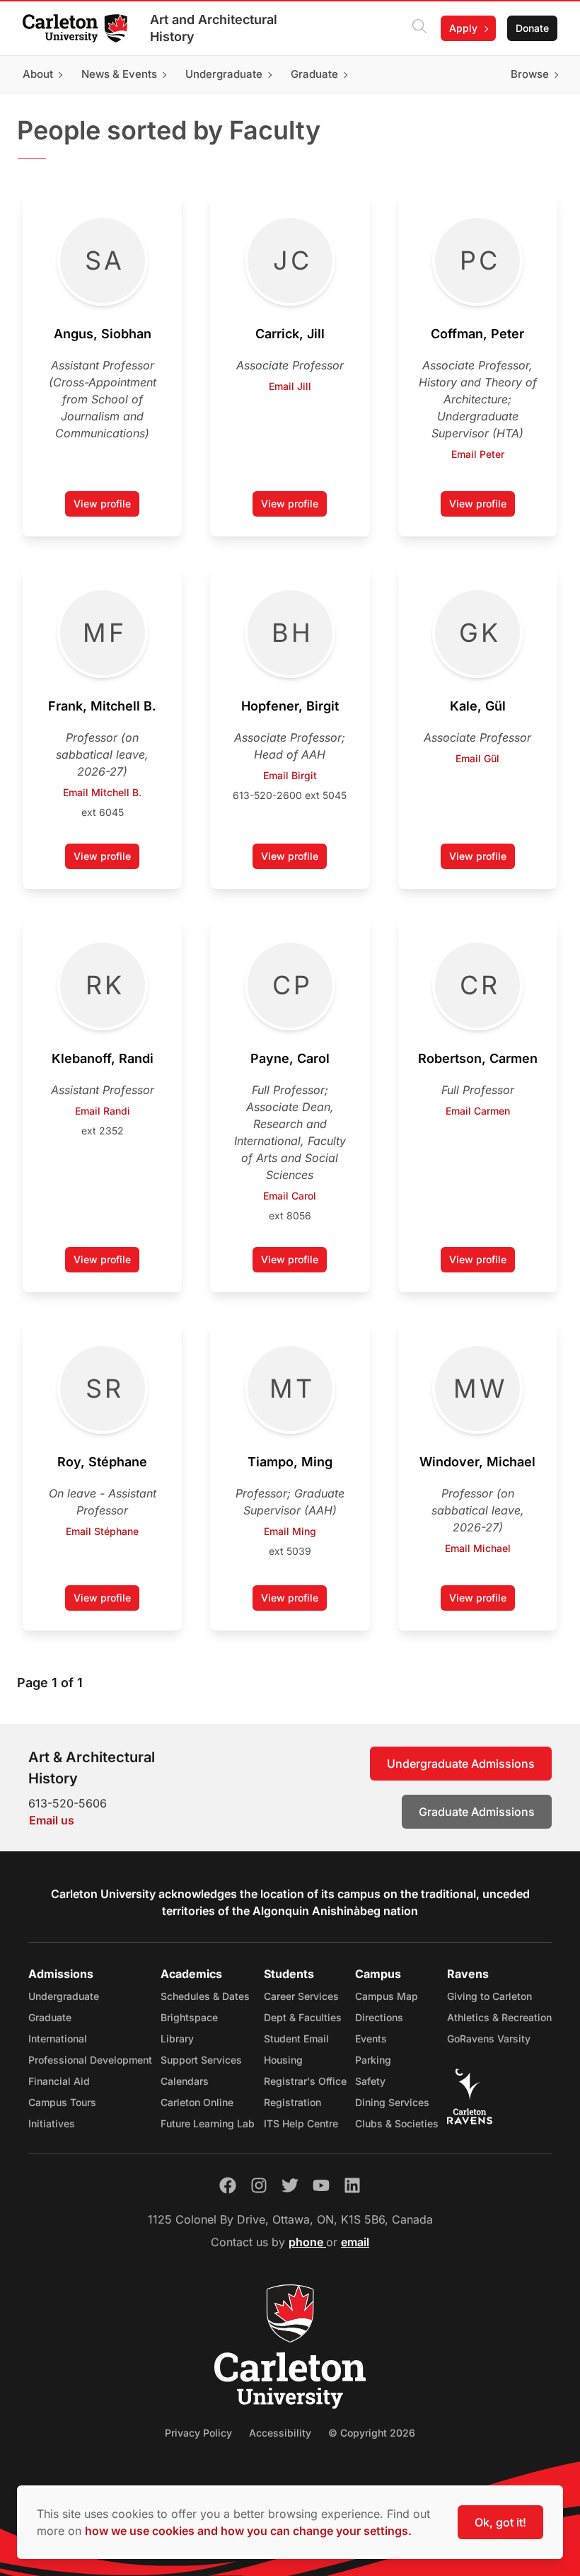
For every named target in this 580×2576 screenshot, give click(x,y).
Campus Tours (62, 2102)
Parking (373, 2060)
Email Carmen (478, 1111)
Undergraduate (64, 1996)
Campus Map (387, 1996)
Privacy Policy (198, 2433)
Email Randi (103, 1111)
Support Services (201, 2060)
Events (371, 2039)
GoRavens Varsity (489, 2039)
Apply (463, 28)
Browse (530, 74)
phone (307, 2242)
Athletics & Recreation (499, 2017)
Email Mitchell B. (102, 792)
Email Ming (290, 1531)
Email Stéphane (102, 1531)
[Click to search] (419, 28)
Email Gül (477, 758)
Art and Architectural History (214, 28)
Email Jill (290, 386)
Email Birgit (290, 775)
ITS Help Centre (301, 2123)
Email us (52, 1820)
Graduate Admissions (477, 1812)
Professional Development (90, 2060)
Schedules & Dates (205, 1996)
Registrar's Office (305, 2081)
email (355, 2242)
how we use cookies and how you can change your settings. (248, 2531)
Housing (283, 2060)
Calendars (185, 2081)
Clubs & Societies (397, 2123)
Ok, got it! (500, 2522)
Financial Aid (59, 2081)
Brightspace (189, 2017)
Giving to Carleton (489, 1996)
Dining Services (392, 2102)
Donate (532, 28)
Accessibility (280, 2433)
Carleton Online (197, 2102)
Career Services (301, 1996)
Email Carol (290, 1196)
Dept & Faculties (303, 2017)
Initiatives (52, 2123)
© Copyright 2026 (372, 2433)
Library (177, 2039)
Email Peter (478, 454)
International (58, 2039)
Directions (379, 2017)
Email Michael (478, 1548)
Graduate (50, 2017)
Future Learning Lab (208, 2123)
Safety (370, 2081)
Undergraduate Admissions (461, 1764)
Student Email (296, 2039)
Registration (292, 2102)
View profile (106, 507)
